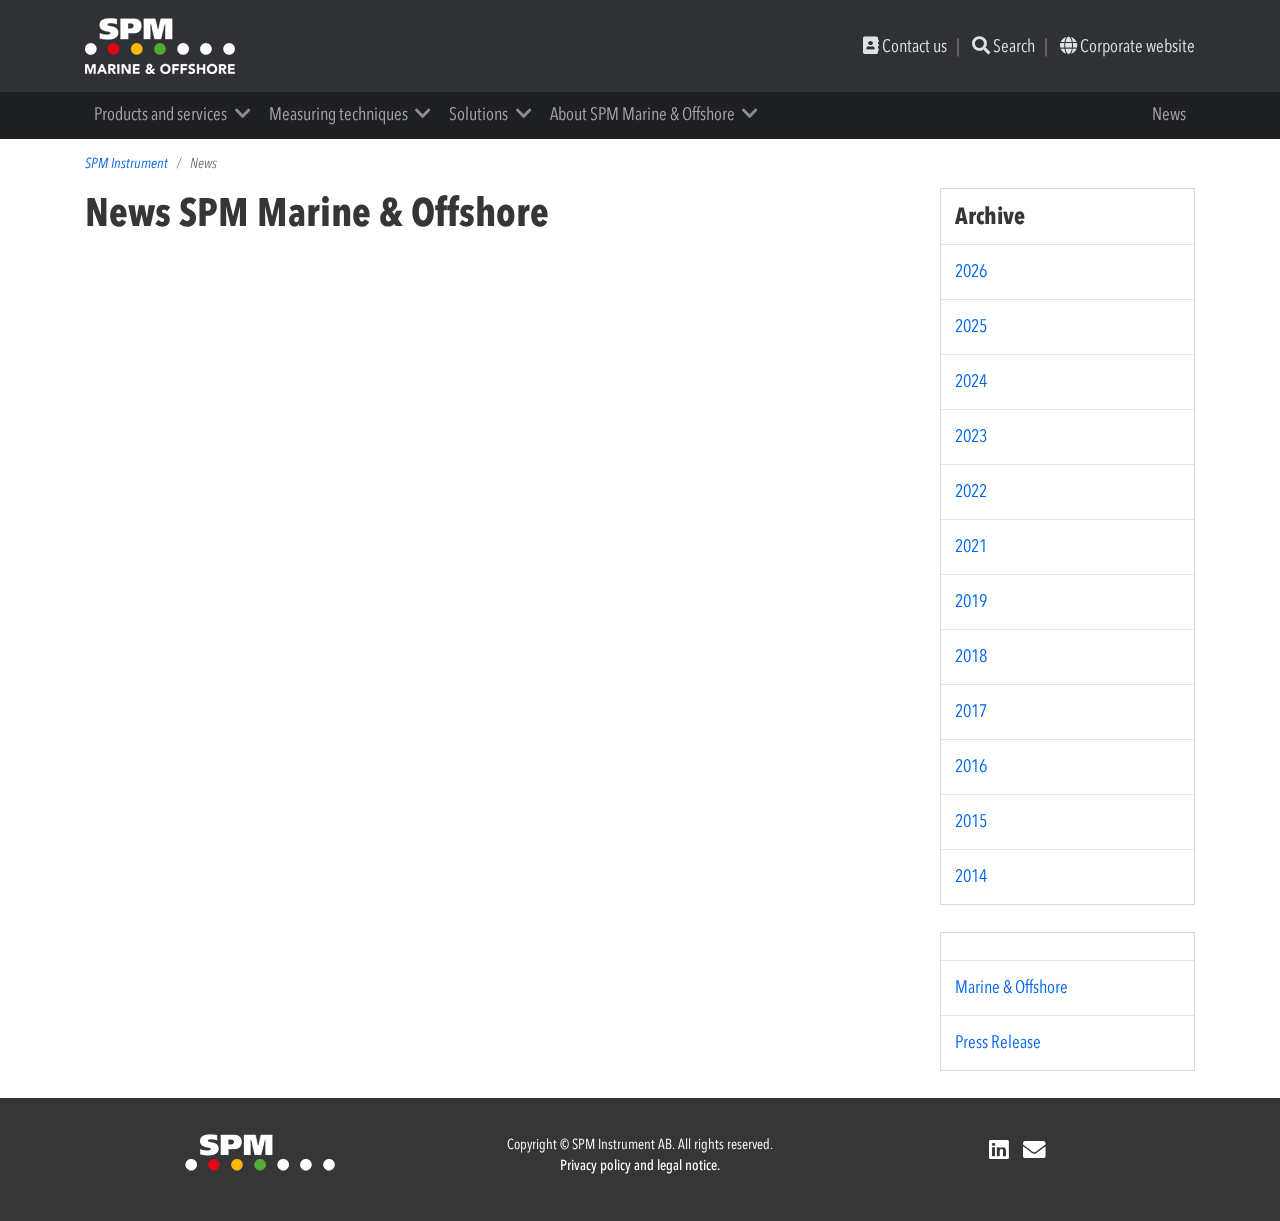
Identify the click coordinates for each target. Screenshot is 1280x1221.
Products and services (160, 114)
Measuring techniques (338, 114)
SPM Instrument (126, 163)
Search (1012, 46)
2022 (971, 491)
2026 (971, 271)
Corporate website (1136, 46)
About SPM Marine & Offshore (642, 114)
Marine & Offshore (1011, 987)
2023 (971, 436)
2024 (971, 381)
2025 (971, 326)
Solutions (478, 114)
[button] (249, 114)
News (1169, 114)
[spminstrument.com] (260, 1151)
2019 (971, 601)
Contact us (913, 46)
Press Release (998, 1042)
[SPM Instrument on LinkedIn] (1002, 1150)
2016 (971, 766)
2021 (971, 546)
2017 (971, 711)
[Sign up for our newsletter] (1037, 1150)
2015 (971, 821)
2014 (971, 876)
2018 (971, 656)
